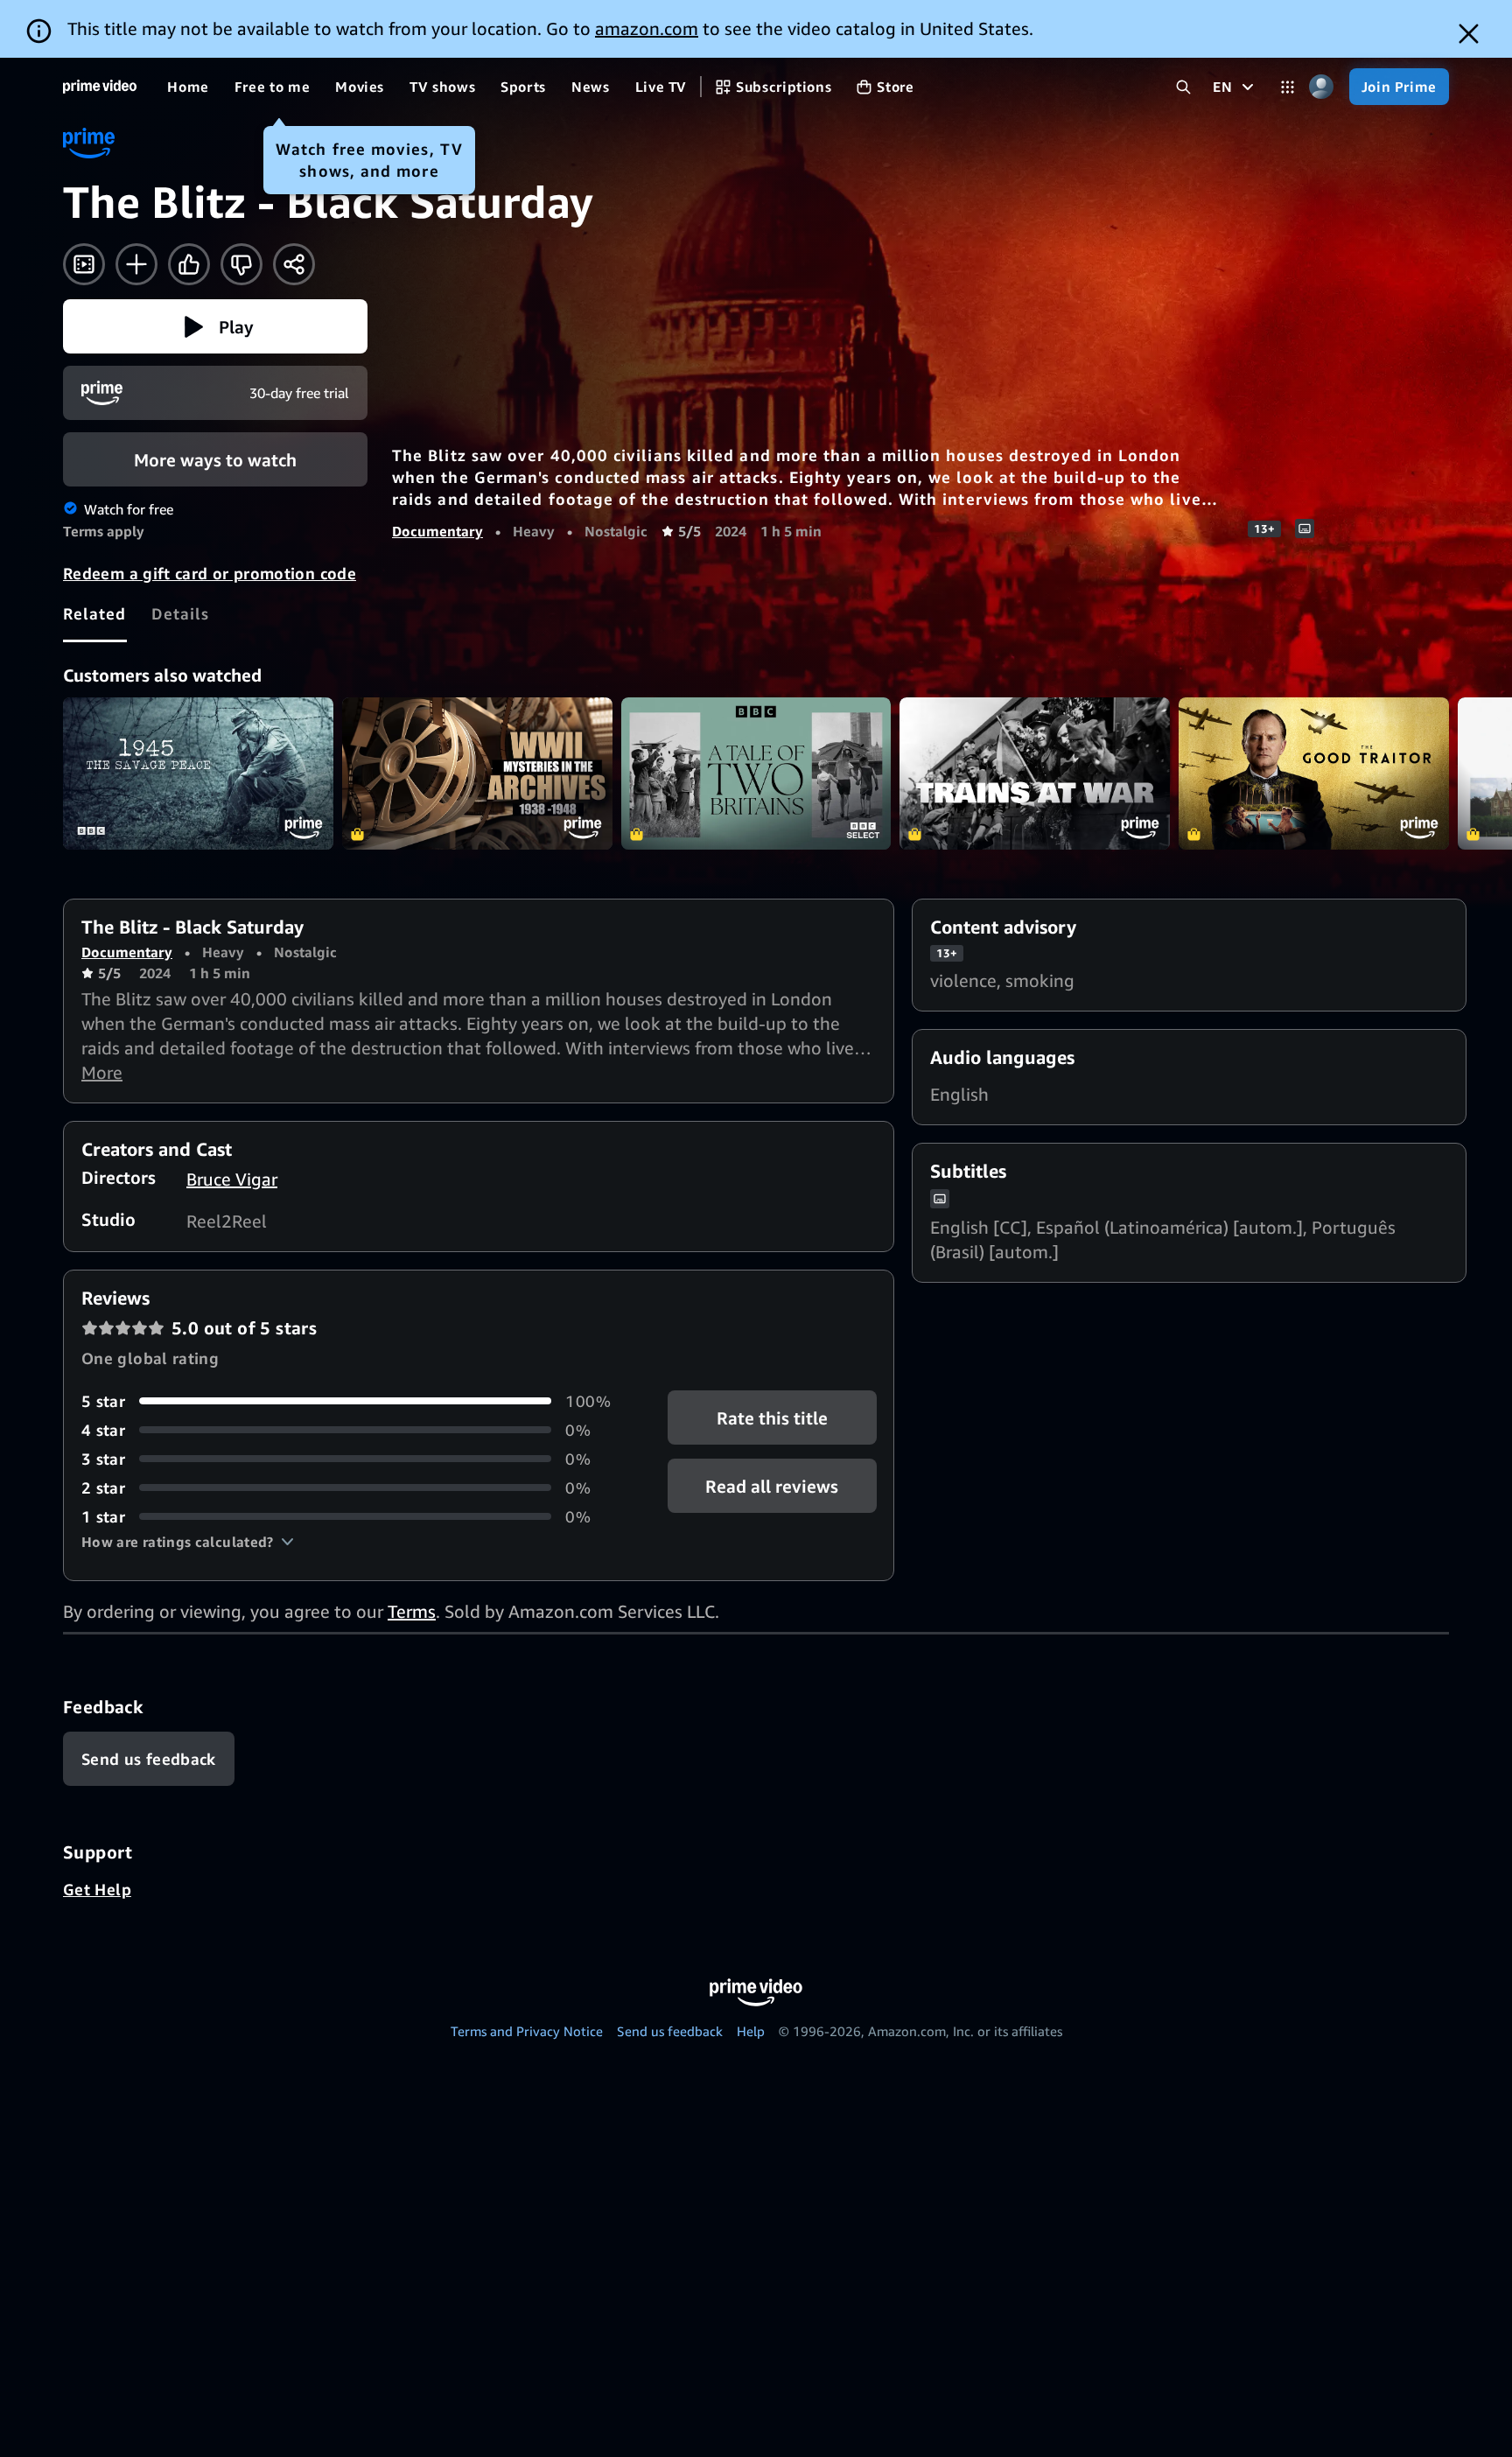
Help (751, 2031)
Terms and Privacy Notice (527, 2031)
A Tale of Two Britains (756, 773)
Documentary (437, 531)
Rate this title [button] (772, 1417)
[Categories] (1288, 87)
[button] (215, 326)
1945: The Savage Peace (198, 773)
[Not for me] (241, 264)
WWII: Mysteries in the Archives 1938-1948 (477, 773)
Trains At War (1035, 773)
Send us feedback (670, 2031)
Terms (412, 1611)
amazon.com (647, 28)
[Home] (100, 87)
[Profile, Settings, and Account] (1322, 87)
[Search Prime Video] (1183, 87)
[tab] (95, 613)
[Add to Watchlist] (136, 264)
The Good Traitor (1314, 773)
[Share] (294, 264)
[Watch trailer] (84, 264)
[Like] (189, 264)
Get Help (97, 1889)
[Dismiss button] (1469, 34)
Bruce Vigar (232, 1179)
